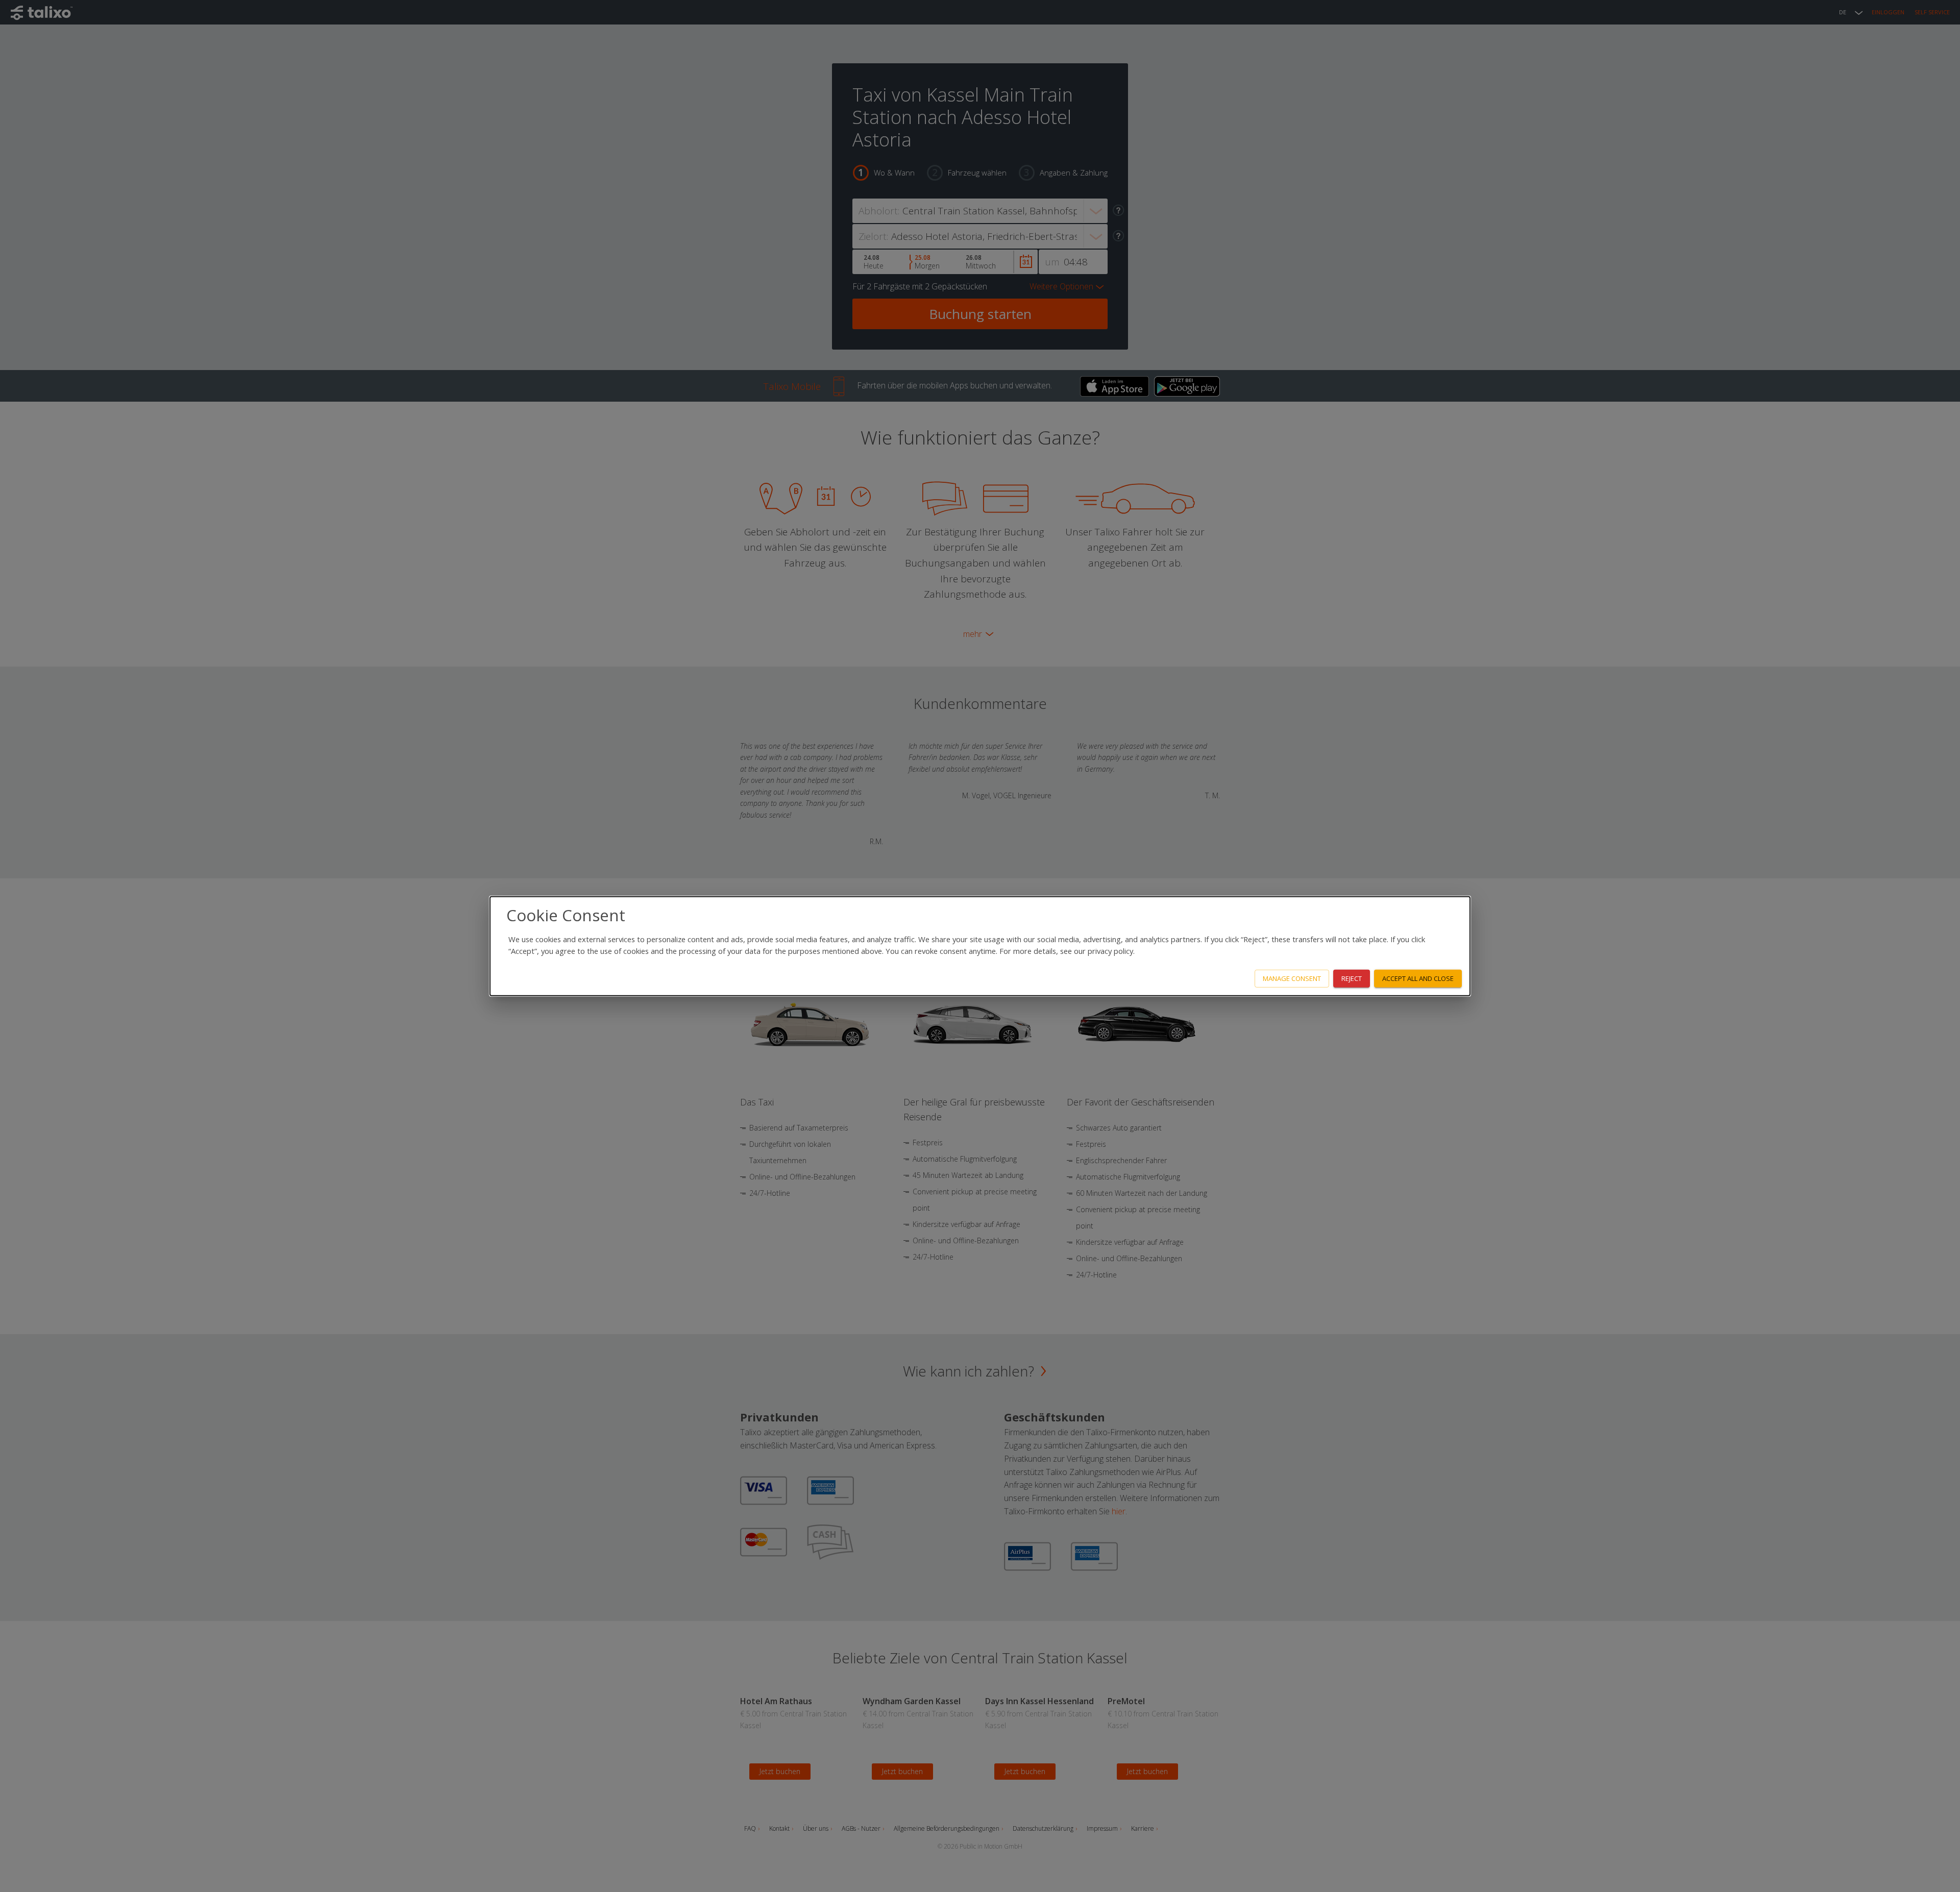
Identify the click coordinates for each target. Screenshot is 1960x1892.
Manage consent (1292, 978)
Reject (1352, 978)
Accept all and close (1418, 978)
